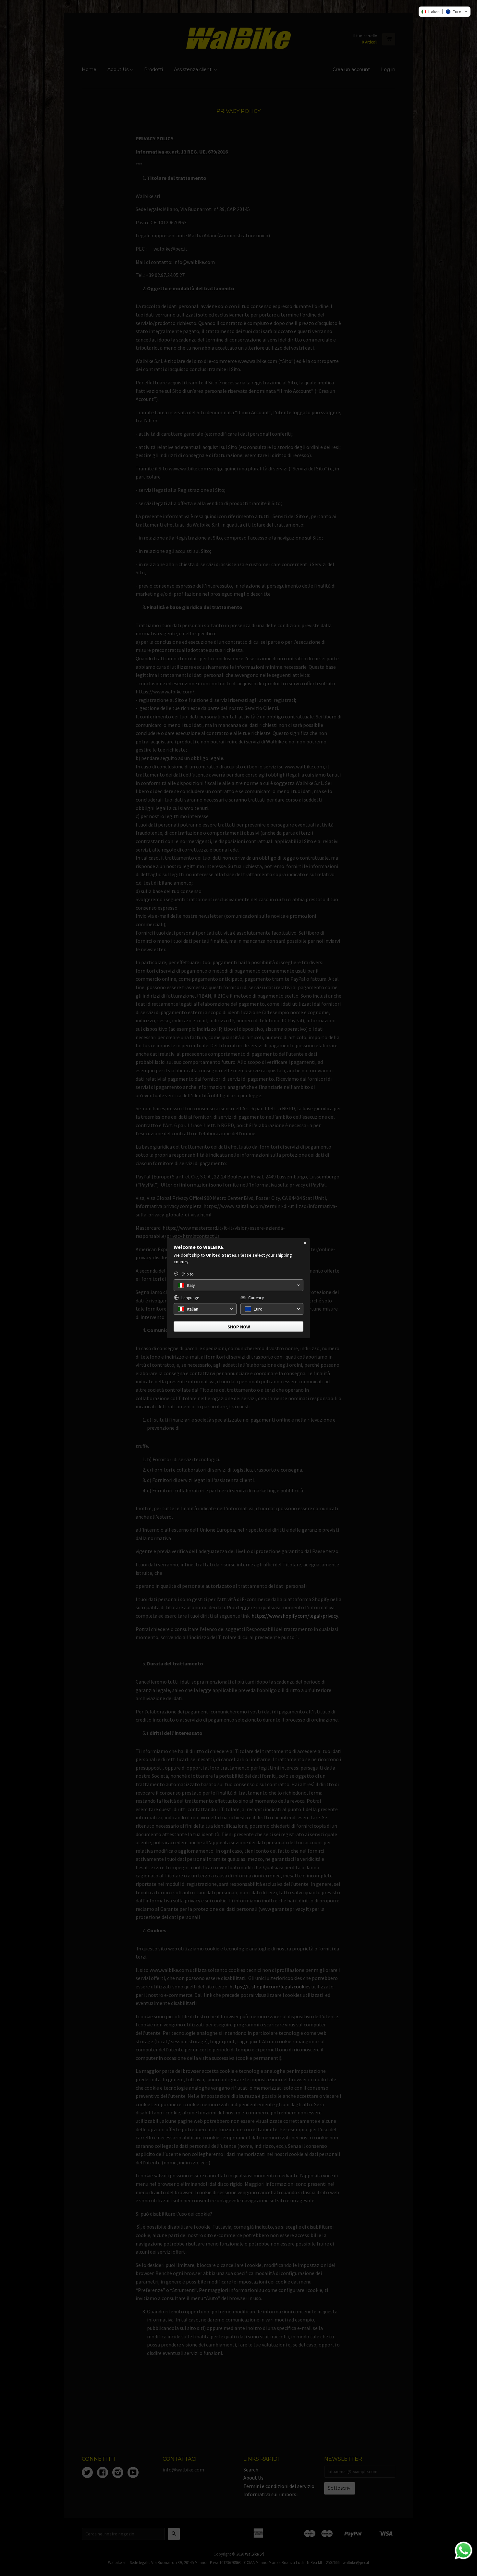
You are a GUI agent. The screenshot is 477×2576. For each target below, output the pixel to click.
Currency (256, 1298)
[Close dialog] (305, 1243)
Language (190, 1298)
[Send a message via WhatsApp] (464, 2551)
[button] (445, 12)
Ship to (188, 1274)
